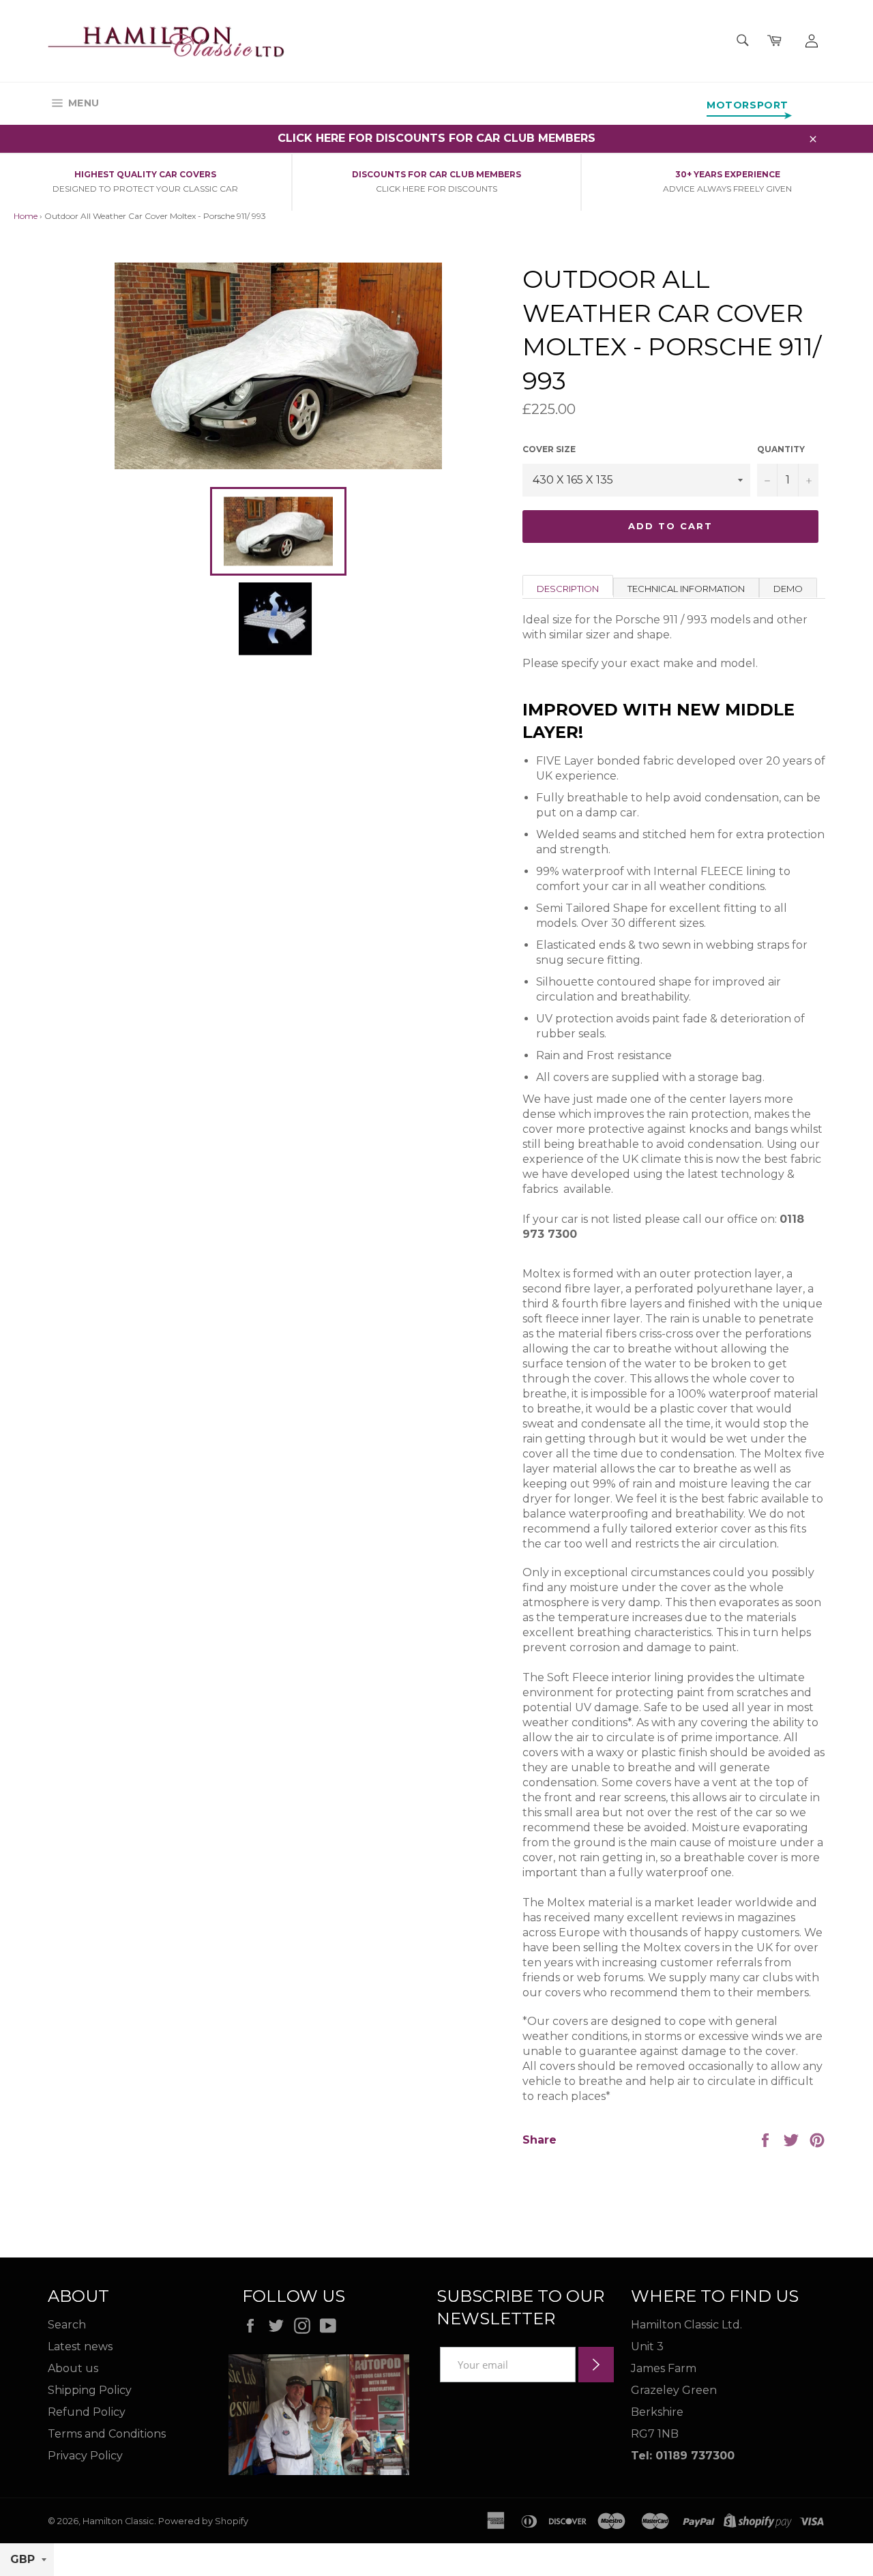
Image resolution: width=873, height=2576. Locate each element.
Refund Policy (87, 2412)
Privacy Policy (85, 2456)
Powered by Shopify (203, 2521)
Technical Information (686, 589)
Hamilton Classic (118, 2521)
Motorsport (748, 105)
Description (568, 589)
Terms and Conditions (107, 2434)
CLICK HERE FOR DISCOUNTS (436, 189)
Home (26, 216)
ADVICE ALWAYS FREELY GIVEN (727, 189)
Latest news (80, 2346)
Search (67, 2325)
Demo (788, 589)
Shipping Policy (90, 2390)
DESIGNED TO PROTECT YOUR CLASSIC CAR (145, 189)
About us (73, 2368)
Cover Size (549, 449)
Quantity (781, 449)
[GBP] (27, 2560)
